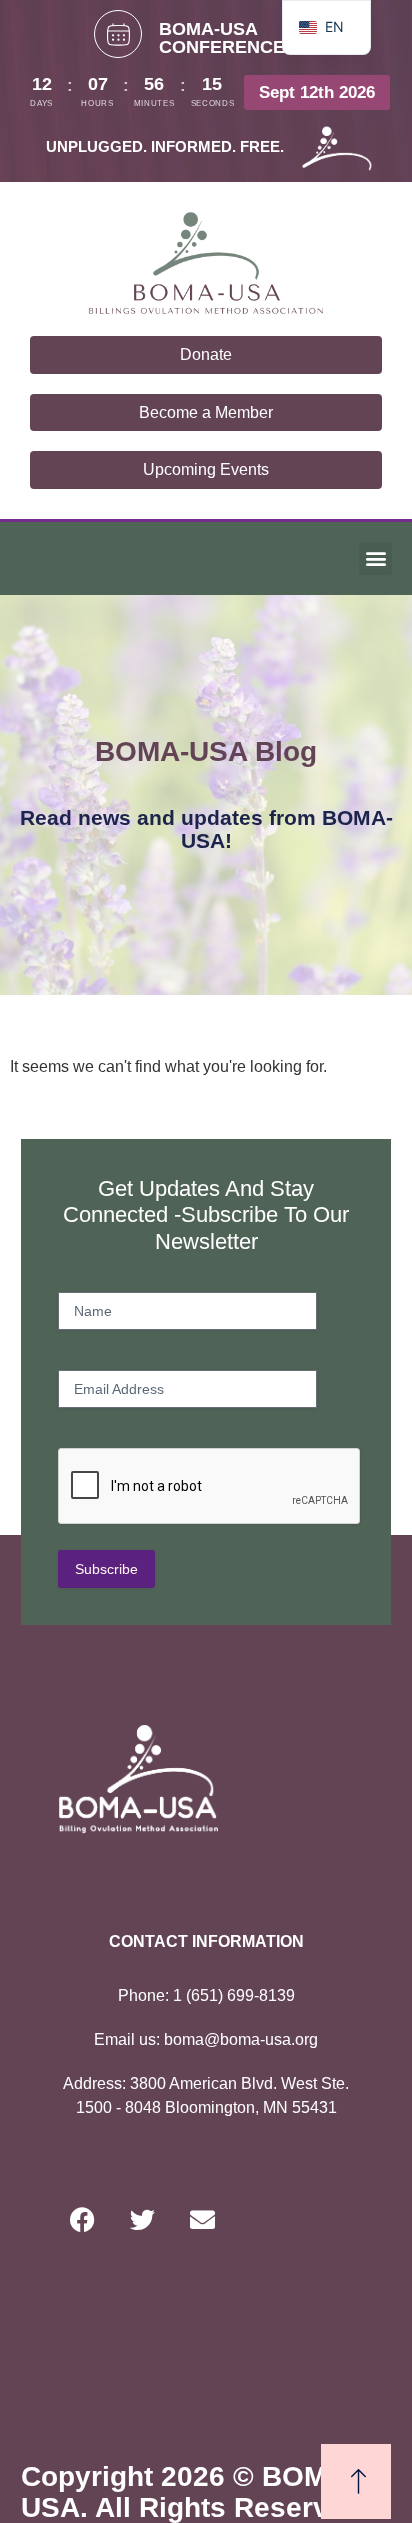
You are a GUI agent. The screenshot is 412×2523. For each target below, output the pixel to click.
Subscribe (106, 1569)
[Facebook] (83, 2219)
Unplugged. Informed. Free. (165, 146)
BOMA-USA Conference (222, 38)
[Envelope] (203, 2219)
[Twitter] (143, 2219)
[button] (375, 558)
